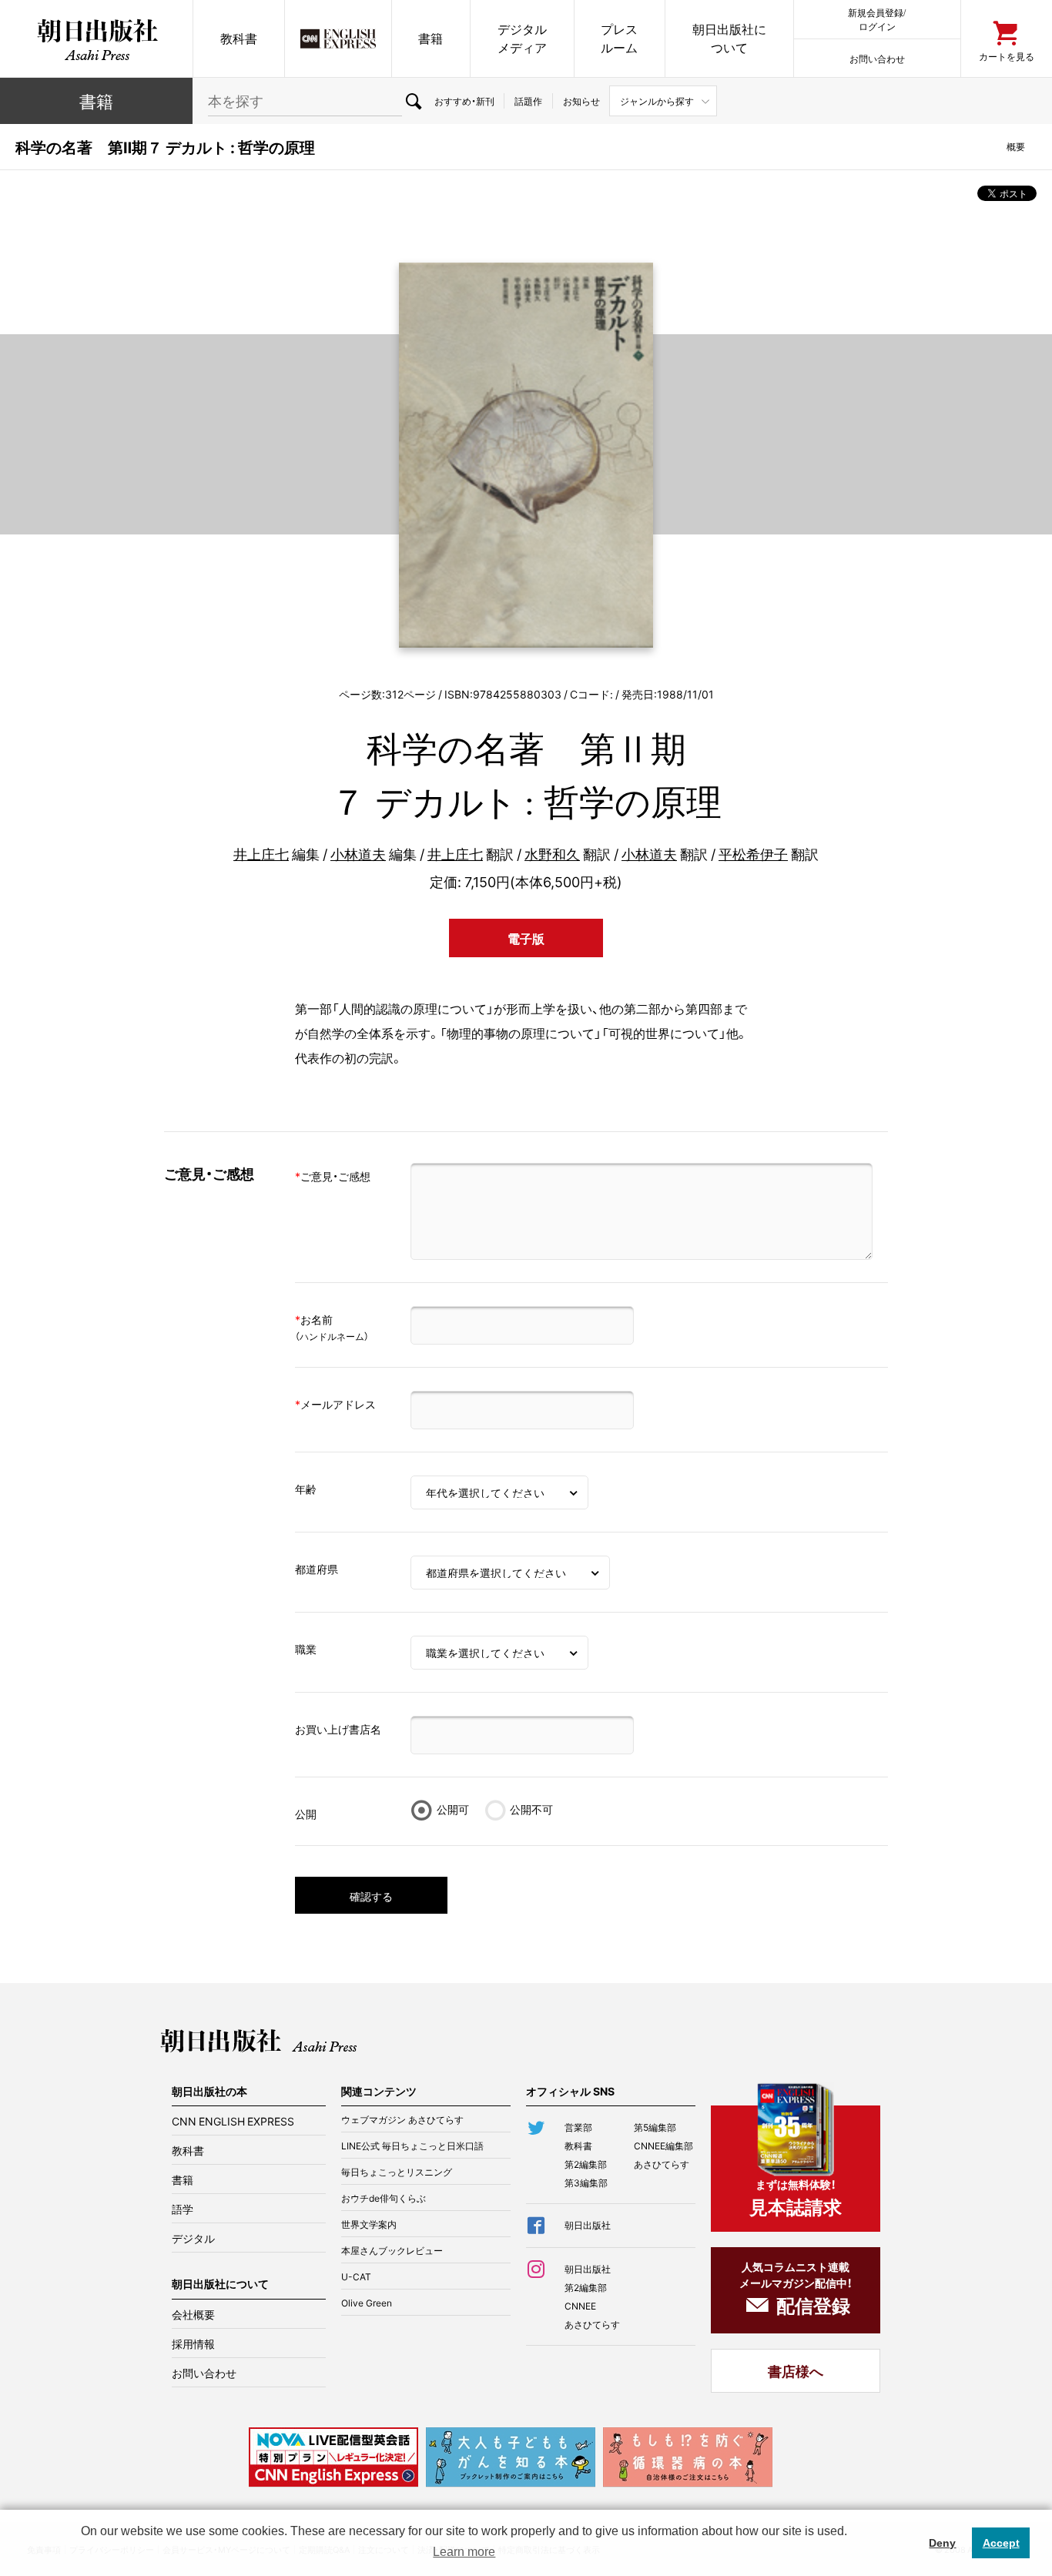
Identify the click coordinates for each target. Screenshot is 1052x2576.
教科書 (239, 38)
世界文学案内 (369, 2224)
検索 (413, 101)
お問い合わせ (877, 58)
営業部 (578, 2127)
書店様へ (796, 2371)
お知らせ (581, 101)
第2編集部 (586, 2164)
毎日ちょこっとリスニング (397, 2172)
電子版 (526, 938)
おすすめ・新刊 (464, 101)
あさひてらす (662, 2164)
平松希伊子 (753, 854)
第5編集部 (655, 2127)
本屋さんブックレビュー (392, 2250)
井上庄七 (261, 854)
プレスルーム (619, 38)
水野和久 (552, 854)
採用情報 (193, 2343)
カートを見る (1007, 56)
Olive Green (367, 2303)
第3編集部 (586, 2182)
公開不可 (531, 1809)
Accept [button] (1001, 2543)
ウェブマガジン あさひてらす (402, 2119)
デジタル (193, 2238)
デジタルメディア (522, 38)
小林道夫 (358, 854)
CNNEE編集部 (663, 2146)
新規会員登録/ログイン (877, 19)
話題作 (528, 101)
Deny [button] (942, 2543)
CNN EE (338, 39)
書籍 (431, 38)
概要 (1016, 146)
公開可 (453, 1809)
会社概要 (193, 2314)
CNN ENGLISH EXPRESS (233, 2121)
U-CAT (356, 2276)
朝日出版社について (729, 38)
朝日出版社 (96, 39)
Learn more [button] (464, 2552)
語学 (183, 2209)
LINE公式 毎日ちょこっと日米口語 (412, 2146)
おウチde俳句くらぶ (384, 2198)
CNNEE (580, 2306)
